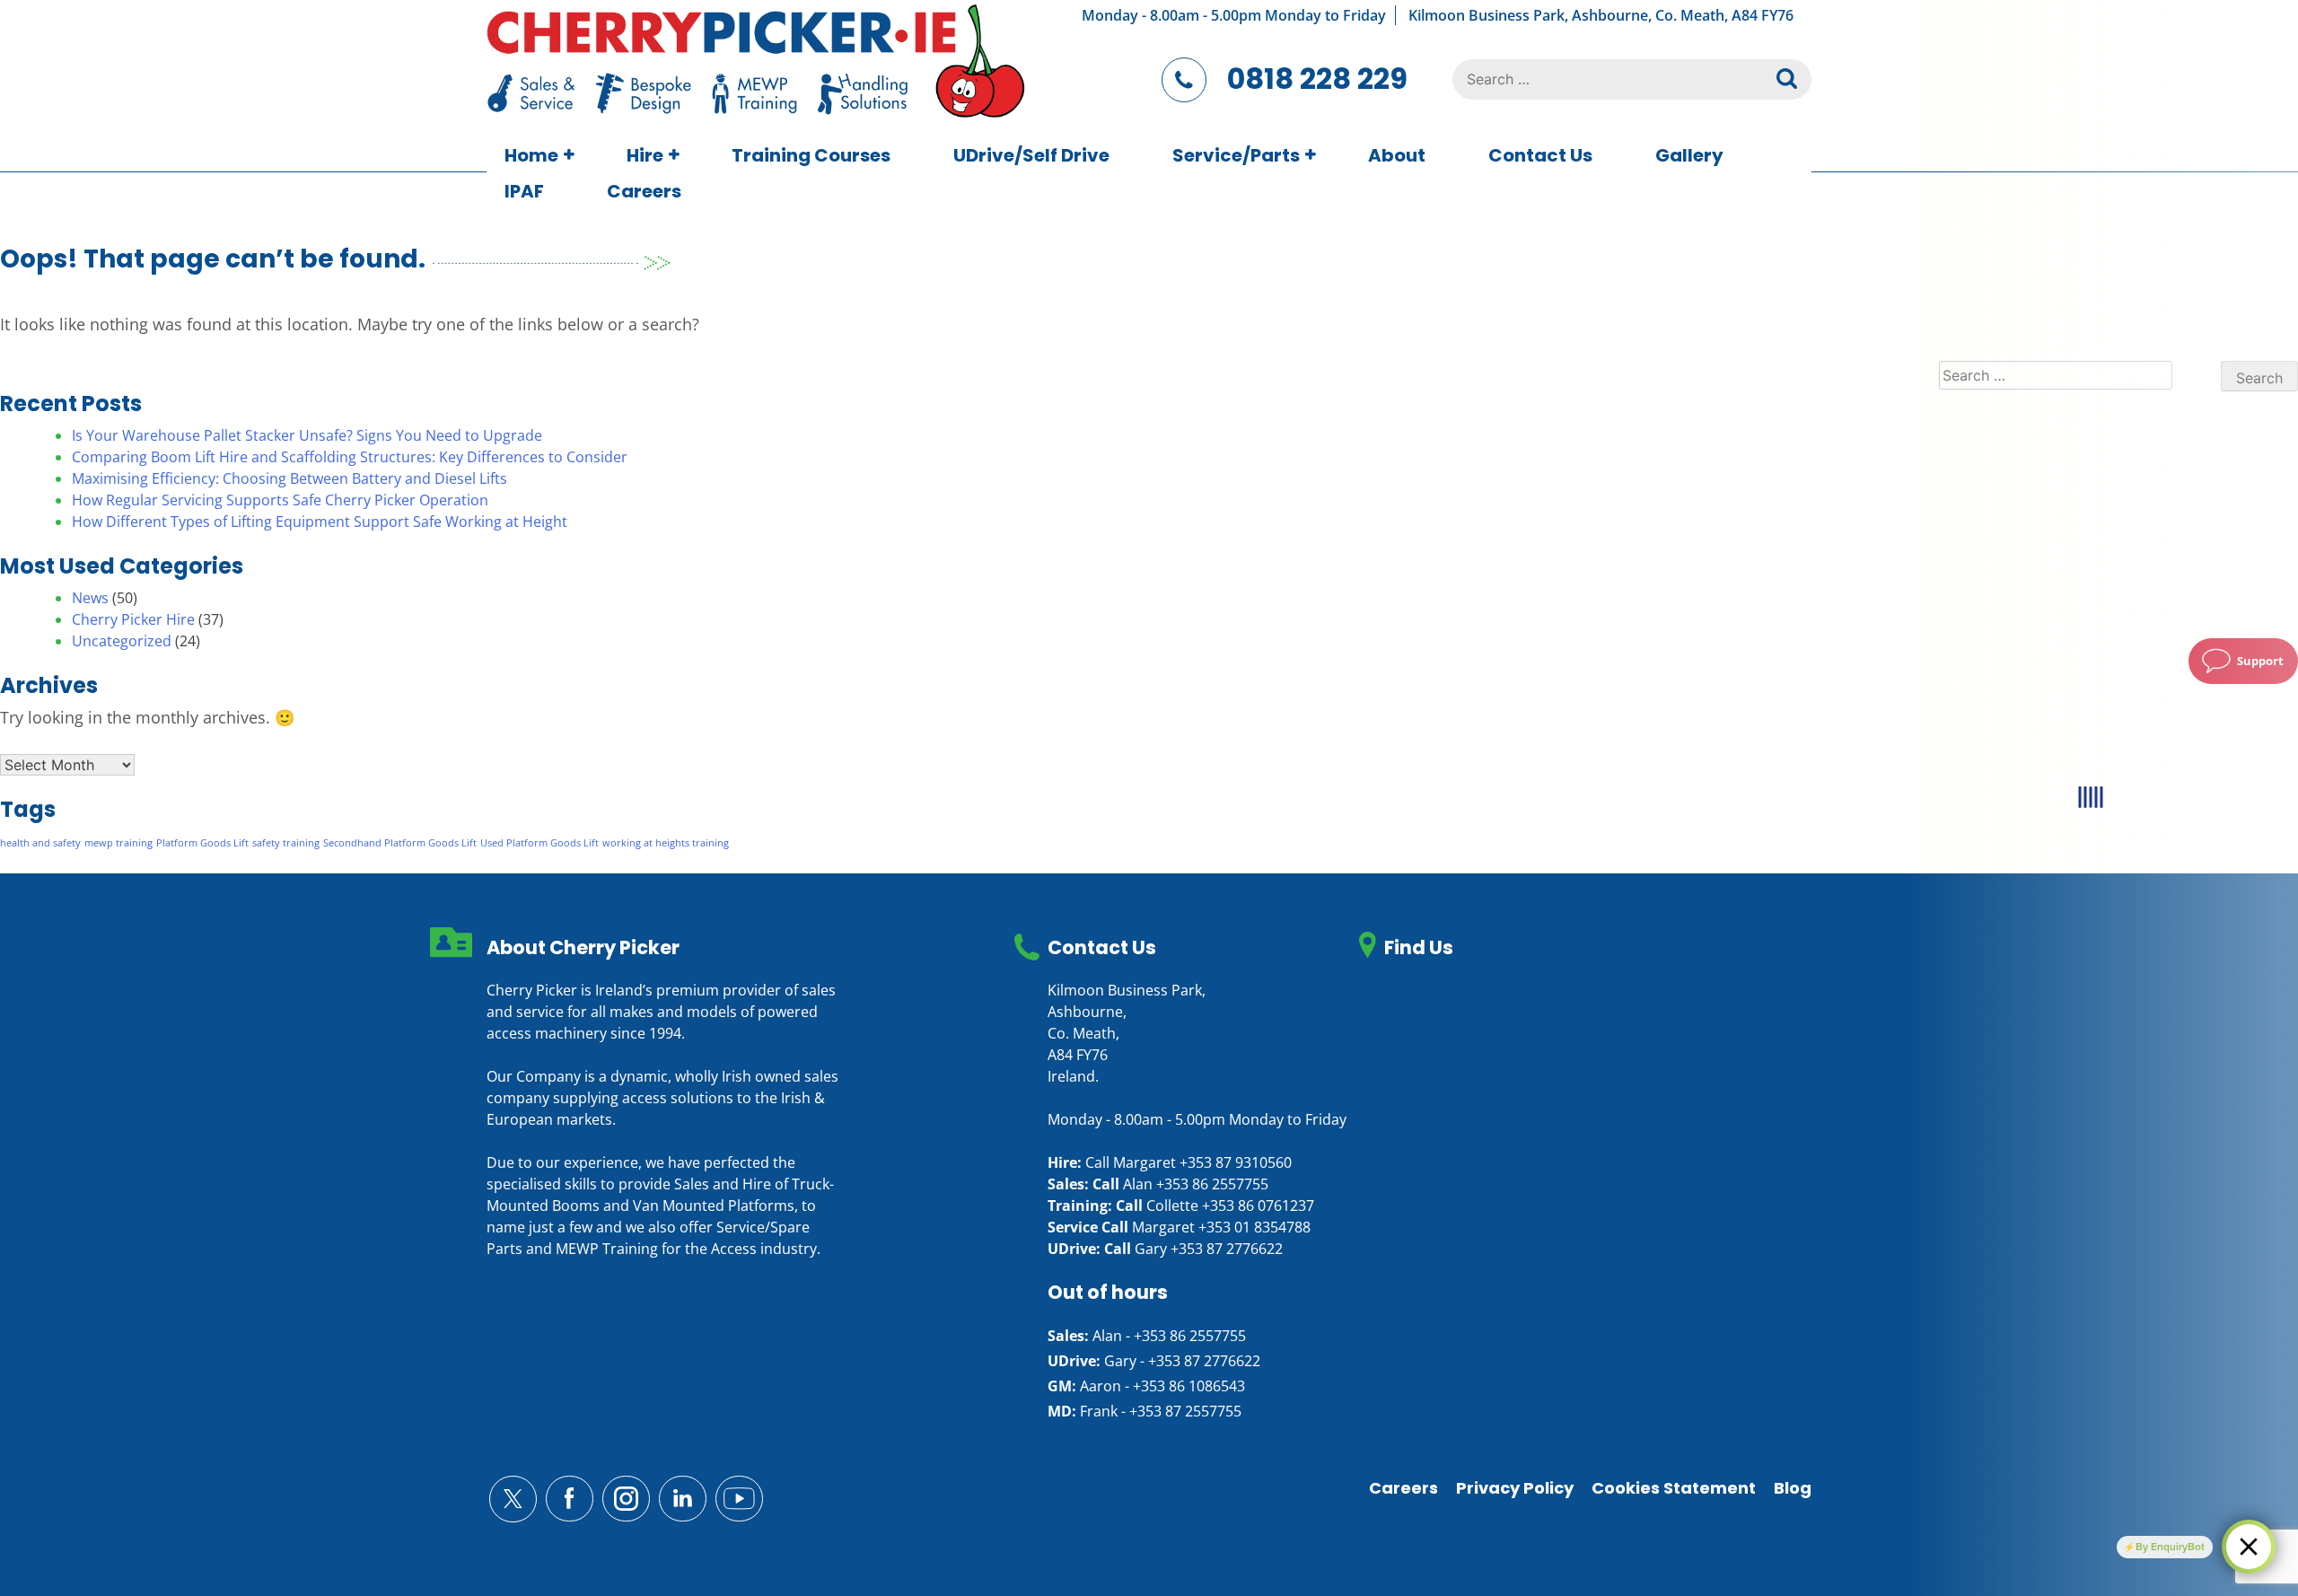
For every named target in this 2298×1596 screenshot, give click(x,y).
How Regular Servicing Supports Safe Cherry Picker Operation (280, 500)
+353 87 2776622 (1227, 1249)
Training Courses (811, 155)
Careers (644, 191)
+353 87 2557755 (1185, 1411)
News (90, 598)
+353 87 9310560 (1236, 1162)
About (1397, 155)
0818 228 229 (1317, 79)
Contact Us (1540, 155)
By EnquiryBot (2170, 1547)
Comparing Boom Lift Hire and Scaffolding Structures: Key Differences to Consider (350, 457)
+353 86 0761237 (1258, 1206)
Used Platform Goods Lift (539, 843)
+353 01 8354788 (1254, 1227)
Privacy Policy (1515, 1488)
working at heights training (666, 843)
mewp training (118, 843)
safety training (286, 843)
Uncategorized (122, 641)
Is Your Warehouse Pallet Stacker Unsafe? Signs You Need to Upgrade (307, 435)
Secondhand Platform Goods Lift (400, 843)
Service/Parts (1236, 155)
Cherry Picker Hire (133, 619)
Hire (645, 155)
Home (531, 155)
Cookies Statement (1674, 1488)
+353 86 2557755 (1212, 1184)
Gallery (1689, 155)
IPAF (524, 191)
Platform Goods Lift (202, 843)
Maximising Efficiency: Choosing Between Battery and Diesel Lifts (289, 478)
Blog (1793, 1488)
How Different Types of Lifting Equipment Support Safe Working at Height (320, 522)
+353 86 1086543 (1189, 1386)
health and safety (40, 843)
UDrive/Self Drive (1031, 155)
